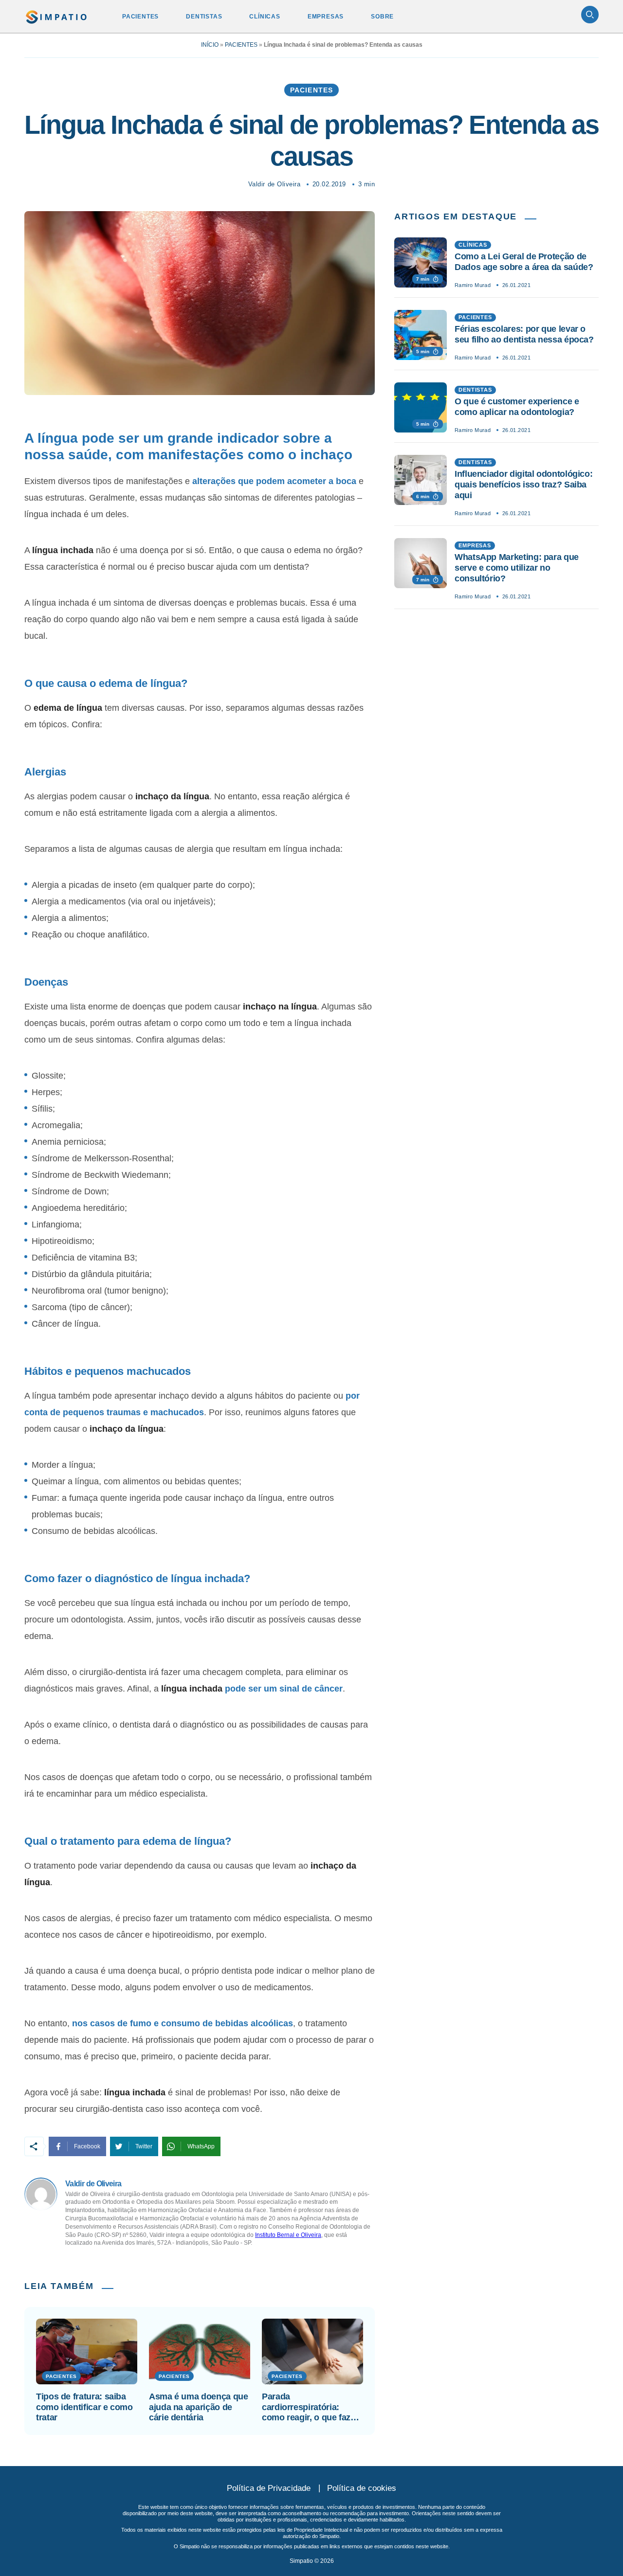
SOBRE (382, 17)
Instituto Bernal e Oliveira (288, 2235)
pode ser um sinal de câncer (284, 1689)
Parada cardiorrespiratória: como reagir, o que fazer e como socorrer (310, 2407)
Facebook (87, 2146)
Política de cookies (362, 2488)
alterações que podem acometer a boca (274, 481)
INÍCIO (210, 45)
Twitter (144, 2146)
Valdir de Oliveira (274, 184)
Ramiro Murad (473, 285)
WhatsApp (201, 2146)
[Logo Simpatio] (57, 15)
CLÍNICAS (265, 17)
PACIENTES (140, 17)
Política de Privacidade (269, 2488)
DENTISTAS (204, 17)
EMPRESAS (326, 17)
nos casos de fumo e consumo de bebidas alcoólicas (183, 2023)
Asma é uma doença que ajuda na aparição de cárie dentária (198, 2407)
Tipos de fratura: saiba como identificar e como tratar (84, 2407)
